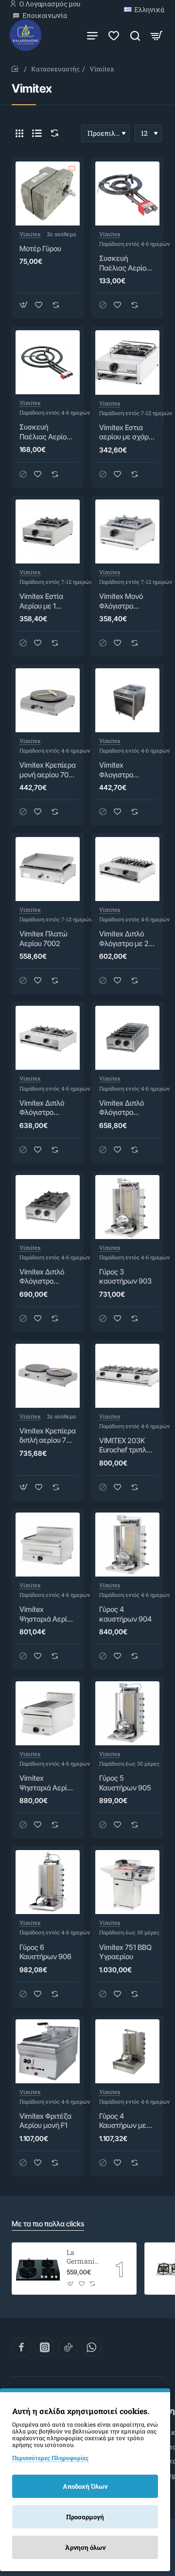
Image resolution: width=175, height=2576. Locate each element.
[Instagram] (45, 2347)
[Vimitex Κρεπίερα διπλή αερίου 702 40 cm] (48, 1376)
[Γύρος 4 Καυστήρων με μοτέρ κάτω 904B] (127, 2051)
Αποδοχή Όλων (85, 2486)
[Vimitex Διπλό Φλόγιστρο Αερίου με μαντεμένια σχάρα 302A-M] (48, 1038)
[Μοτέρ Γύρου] (48, 193)
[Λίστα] (37, 133)
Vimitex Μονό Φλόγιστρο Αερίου (121, 601)
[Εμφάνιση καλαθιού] (157, 35)
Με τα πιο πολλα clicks (48, 2224)
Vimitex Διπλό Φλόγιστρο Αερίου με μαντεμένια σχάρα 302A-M (44, 1108)
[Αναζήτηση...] (135, 35)
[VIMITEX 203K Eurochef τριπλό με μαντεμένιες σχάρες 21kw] (127, 1376)
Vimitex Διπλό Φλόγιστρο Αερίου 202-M (43, 1277)
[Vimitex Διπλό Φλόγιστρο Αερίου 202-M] (48, 1207)
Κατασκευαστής (55, 69)
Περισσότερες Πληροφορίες (50, 2458)
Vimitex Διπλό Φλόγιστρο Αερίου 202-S (122, 1108)
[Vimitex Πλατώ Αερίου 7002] (48, 869)
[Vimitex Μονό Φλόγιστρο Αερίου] (127, 531)
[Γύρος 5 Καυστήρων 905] (127, 1713)
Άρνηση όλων (85, 2547)
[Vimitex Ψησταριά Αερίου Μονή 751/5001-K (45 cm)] (48, 1545)
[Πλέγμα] (19, 133)
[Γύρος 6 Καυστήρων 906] (48, 1882)
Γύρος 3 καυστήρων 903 (125, 1277)
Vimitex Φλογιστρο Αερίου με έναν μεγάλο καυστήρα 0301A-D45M (124, 770)
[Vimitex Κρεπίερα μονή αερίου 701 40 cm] (48, 700)
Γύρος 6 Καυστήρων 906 (45, 1952)
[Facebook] (21, 2347)
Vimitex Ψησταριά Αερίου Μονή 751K (47, 1783)
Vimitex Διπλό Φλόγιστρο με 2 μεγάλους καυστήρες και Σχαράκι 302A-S (126, 939)
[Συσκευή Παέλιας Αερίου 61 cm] (48, 362)
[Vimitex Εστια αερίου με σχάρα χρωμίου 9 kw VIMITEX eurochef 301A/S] (127, 362)
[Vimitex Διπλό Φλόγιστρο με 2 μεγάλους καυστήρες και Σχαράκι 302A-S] (127, 869)
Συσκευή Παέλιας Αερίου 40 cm (125, 263)
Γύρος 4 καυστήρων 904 (125, 1614)
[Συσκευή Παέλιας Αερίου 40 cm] (127, 193)
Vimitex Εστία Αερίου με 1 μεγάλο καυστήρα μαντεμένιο (41, 601)
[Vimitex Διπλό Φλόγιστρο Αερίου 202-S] (127, 1038)
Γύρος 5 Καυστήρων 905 (125, 1783)
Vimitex (30, 234)
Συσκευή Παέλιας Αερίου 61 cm (45, 432)
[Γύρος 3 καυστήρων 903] (127, 1207)
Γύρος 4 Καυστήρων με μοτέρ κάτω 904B (123, 2121)
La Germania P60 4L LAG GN (82, 2257)
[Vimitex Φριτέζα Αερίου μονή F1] (48, 2051)
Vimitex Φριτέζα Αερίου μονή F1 (45, 2121)
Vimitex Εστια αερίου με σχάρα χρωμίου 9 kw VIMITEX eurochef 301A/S (127, 433)
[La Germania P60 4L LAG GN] (38, 2269)
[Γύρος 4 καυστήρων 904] (127, 1545)
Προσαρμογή (85, 2517)
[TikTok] (68, 2347)
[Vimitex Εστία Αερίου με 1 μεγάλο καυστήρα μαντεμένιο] (48, 531)
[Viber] (91, 2347)
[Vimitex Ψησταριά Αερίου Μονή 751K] (48, 1713)
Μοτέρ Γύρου (40, 249)
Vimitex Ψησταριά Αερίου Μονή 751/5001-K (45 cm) (48, 1614)
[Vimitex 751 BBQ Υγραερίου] (127, 1882)
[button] (24, 305)
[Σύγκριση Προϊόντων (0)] (52, 133)
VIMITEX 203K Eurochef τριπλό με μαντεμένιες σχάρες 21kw (125, 1446)
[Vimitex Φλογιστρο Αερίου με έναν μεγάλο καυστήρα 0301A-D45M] (127, 700)
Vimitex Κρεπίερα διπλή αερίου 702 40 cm (48, 1436)
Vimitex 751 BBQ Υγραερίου (125, 1952)
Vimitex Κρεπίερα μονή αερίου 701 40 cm (48, 770)
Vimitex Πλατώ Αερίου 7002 (44, 939)
